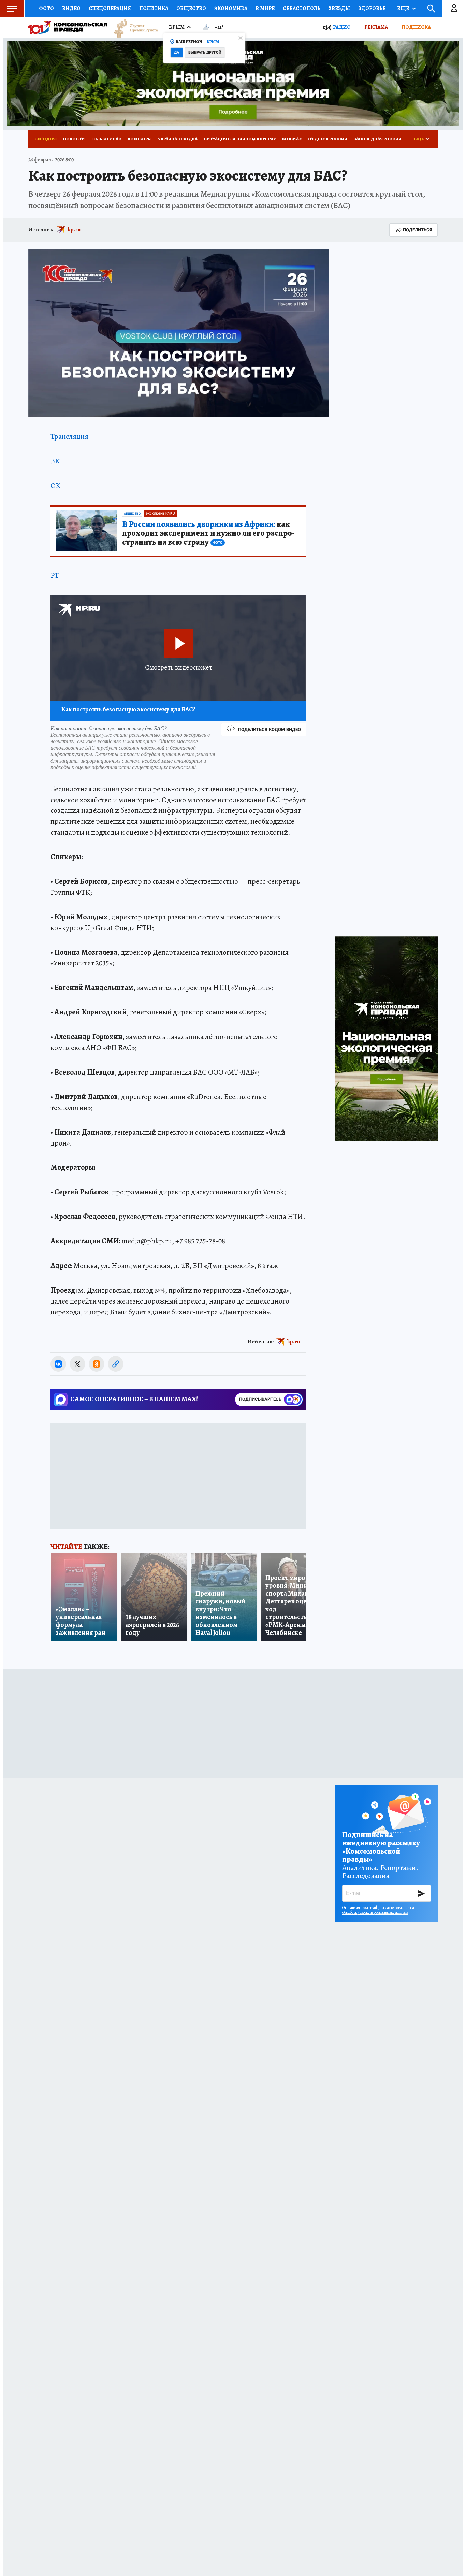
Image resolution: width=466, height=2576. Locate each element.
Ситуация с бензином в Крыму (240, 139)
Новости (74, 139)
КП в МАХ (292, 139)
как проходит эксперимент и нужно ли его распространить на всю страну (208, 533)
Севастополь (302, 8)
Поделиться (418, 230)
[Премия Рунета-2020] (133, 27)
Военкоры (140, 139)
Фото (46, 8)
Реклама (376, 27)
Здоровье (372, 8)
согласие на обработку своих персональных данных (378, 1910)
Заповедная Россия (377, 139)
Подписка (416, 27)
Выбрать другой (205, 52)
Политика (154, 8)
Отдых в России (328, 139)
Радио (342, 27)
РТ (55, 575)
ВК (55, 461)
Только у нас (106, 139)
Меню (12, 9)
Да (177, 52)
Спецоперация (110, 8)
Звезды (339, 8)
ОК (55, 486)
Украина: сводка (178, 139)
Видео (71, 8)
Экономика (231, 8)
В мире (265, 8)
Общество (191, 8)
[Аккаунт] (454, 9)
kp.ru (74, 230)
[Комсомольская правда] (68, 27)
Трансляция (69, 436)
